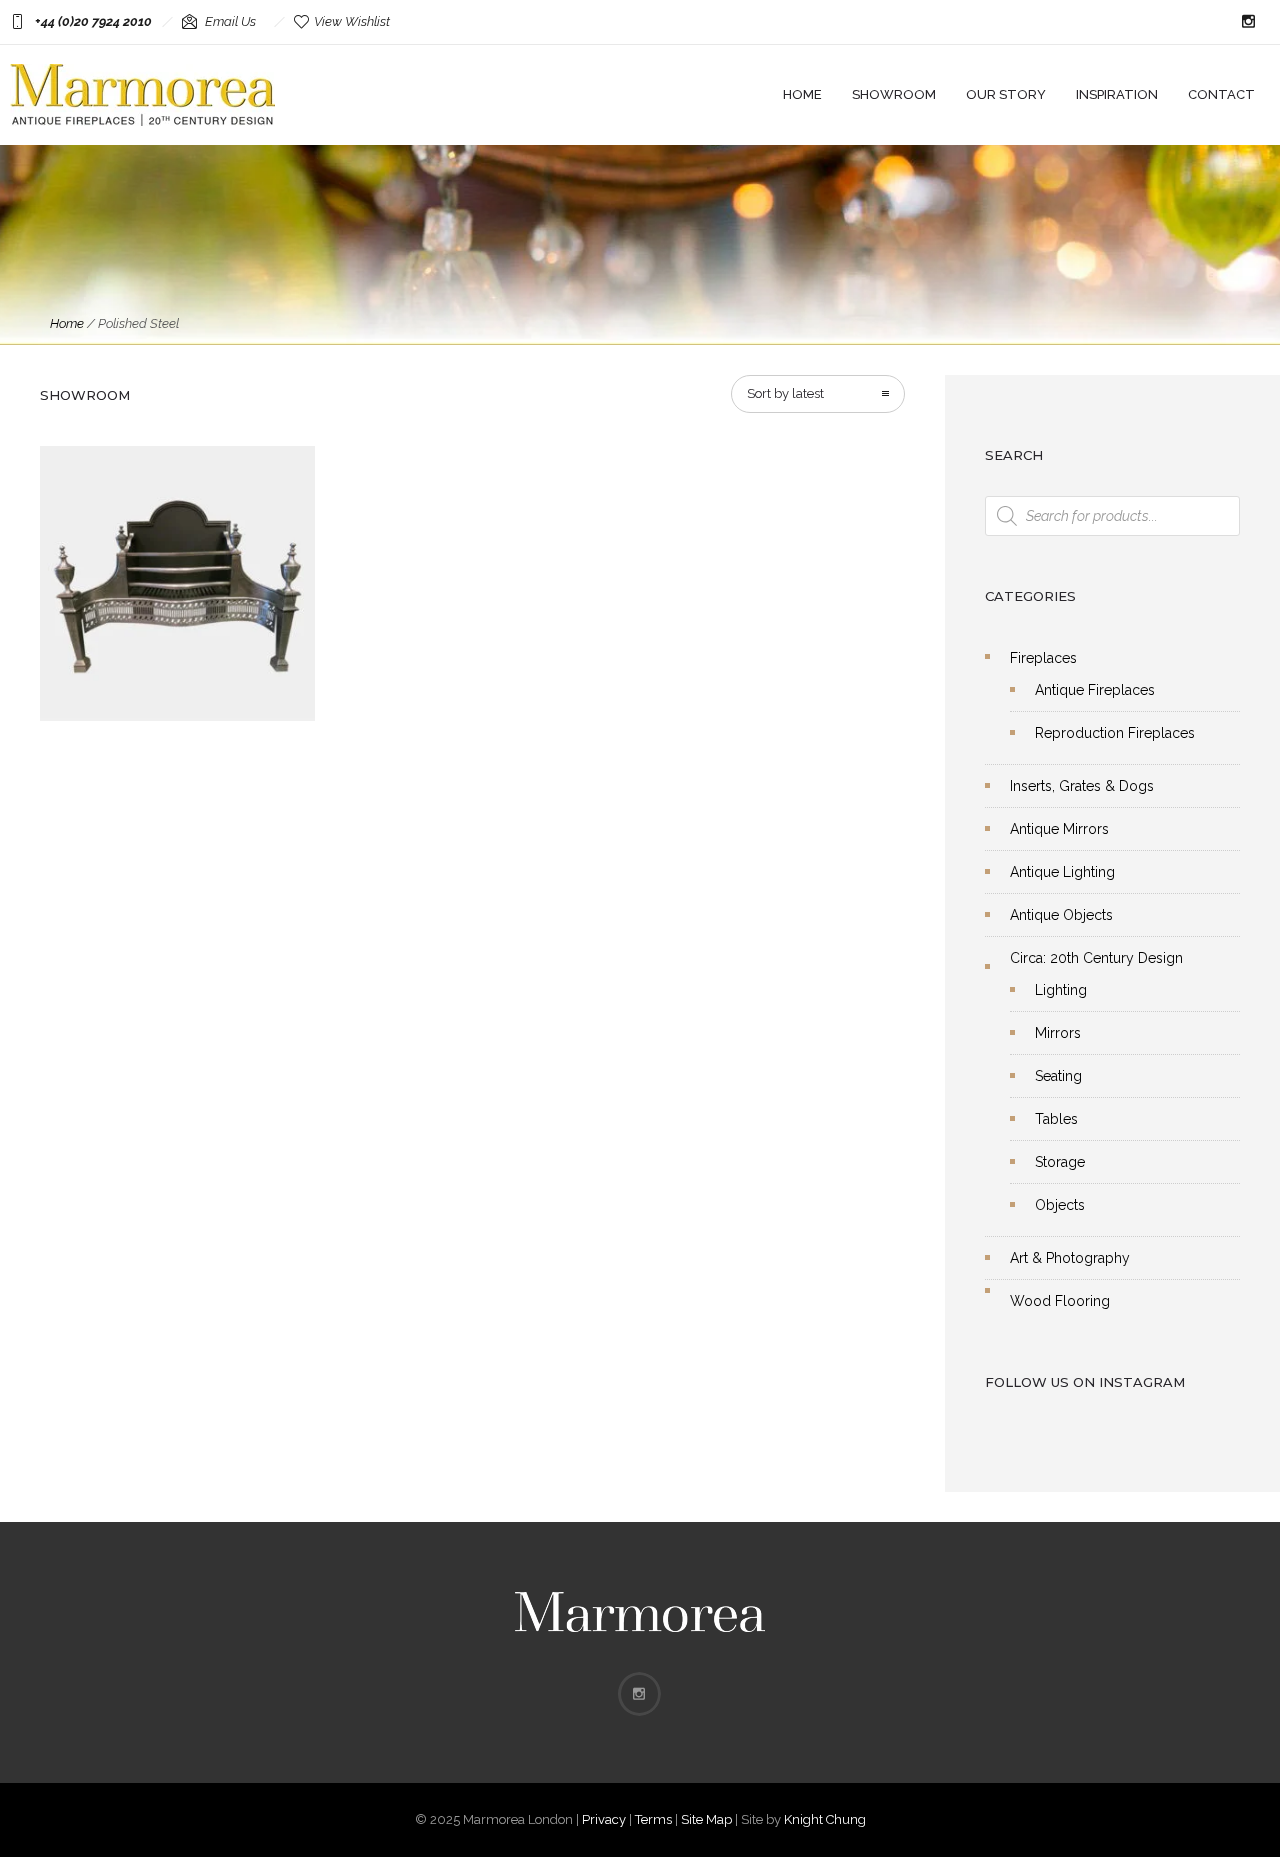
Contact (1221, 94)
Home (802, 94)
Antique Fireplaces (1095, 690)
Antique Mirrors (1059, 829)
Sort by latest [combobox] (785, 393)
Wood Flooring (1060, 1301)
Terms (653, 1819)
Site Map (706, 1819)
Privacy (604, 1819)
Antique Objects (1061, 915)
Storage (1060, 1162)
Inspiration (1117, 94)
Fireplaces (1043, 658)
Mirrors (1058, 1033)
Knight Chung (825, 1819)
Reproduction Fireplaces (1115, 733)
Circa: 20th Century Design (1096, 958)
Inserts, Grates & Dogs (1082, 786)
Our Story (1006, 94)
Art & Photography (1070, 1258)
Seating (1058, 1076)
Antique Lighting (1062, 872)
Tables (1056, 1119)
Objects (1060, 1205)
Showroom (894, 94)
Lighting (1061, 990)
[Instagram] (1248, 22)
